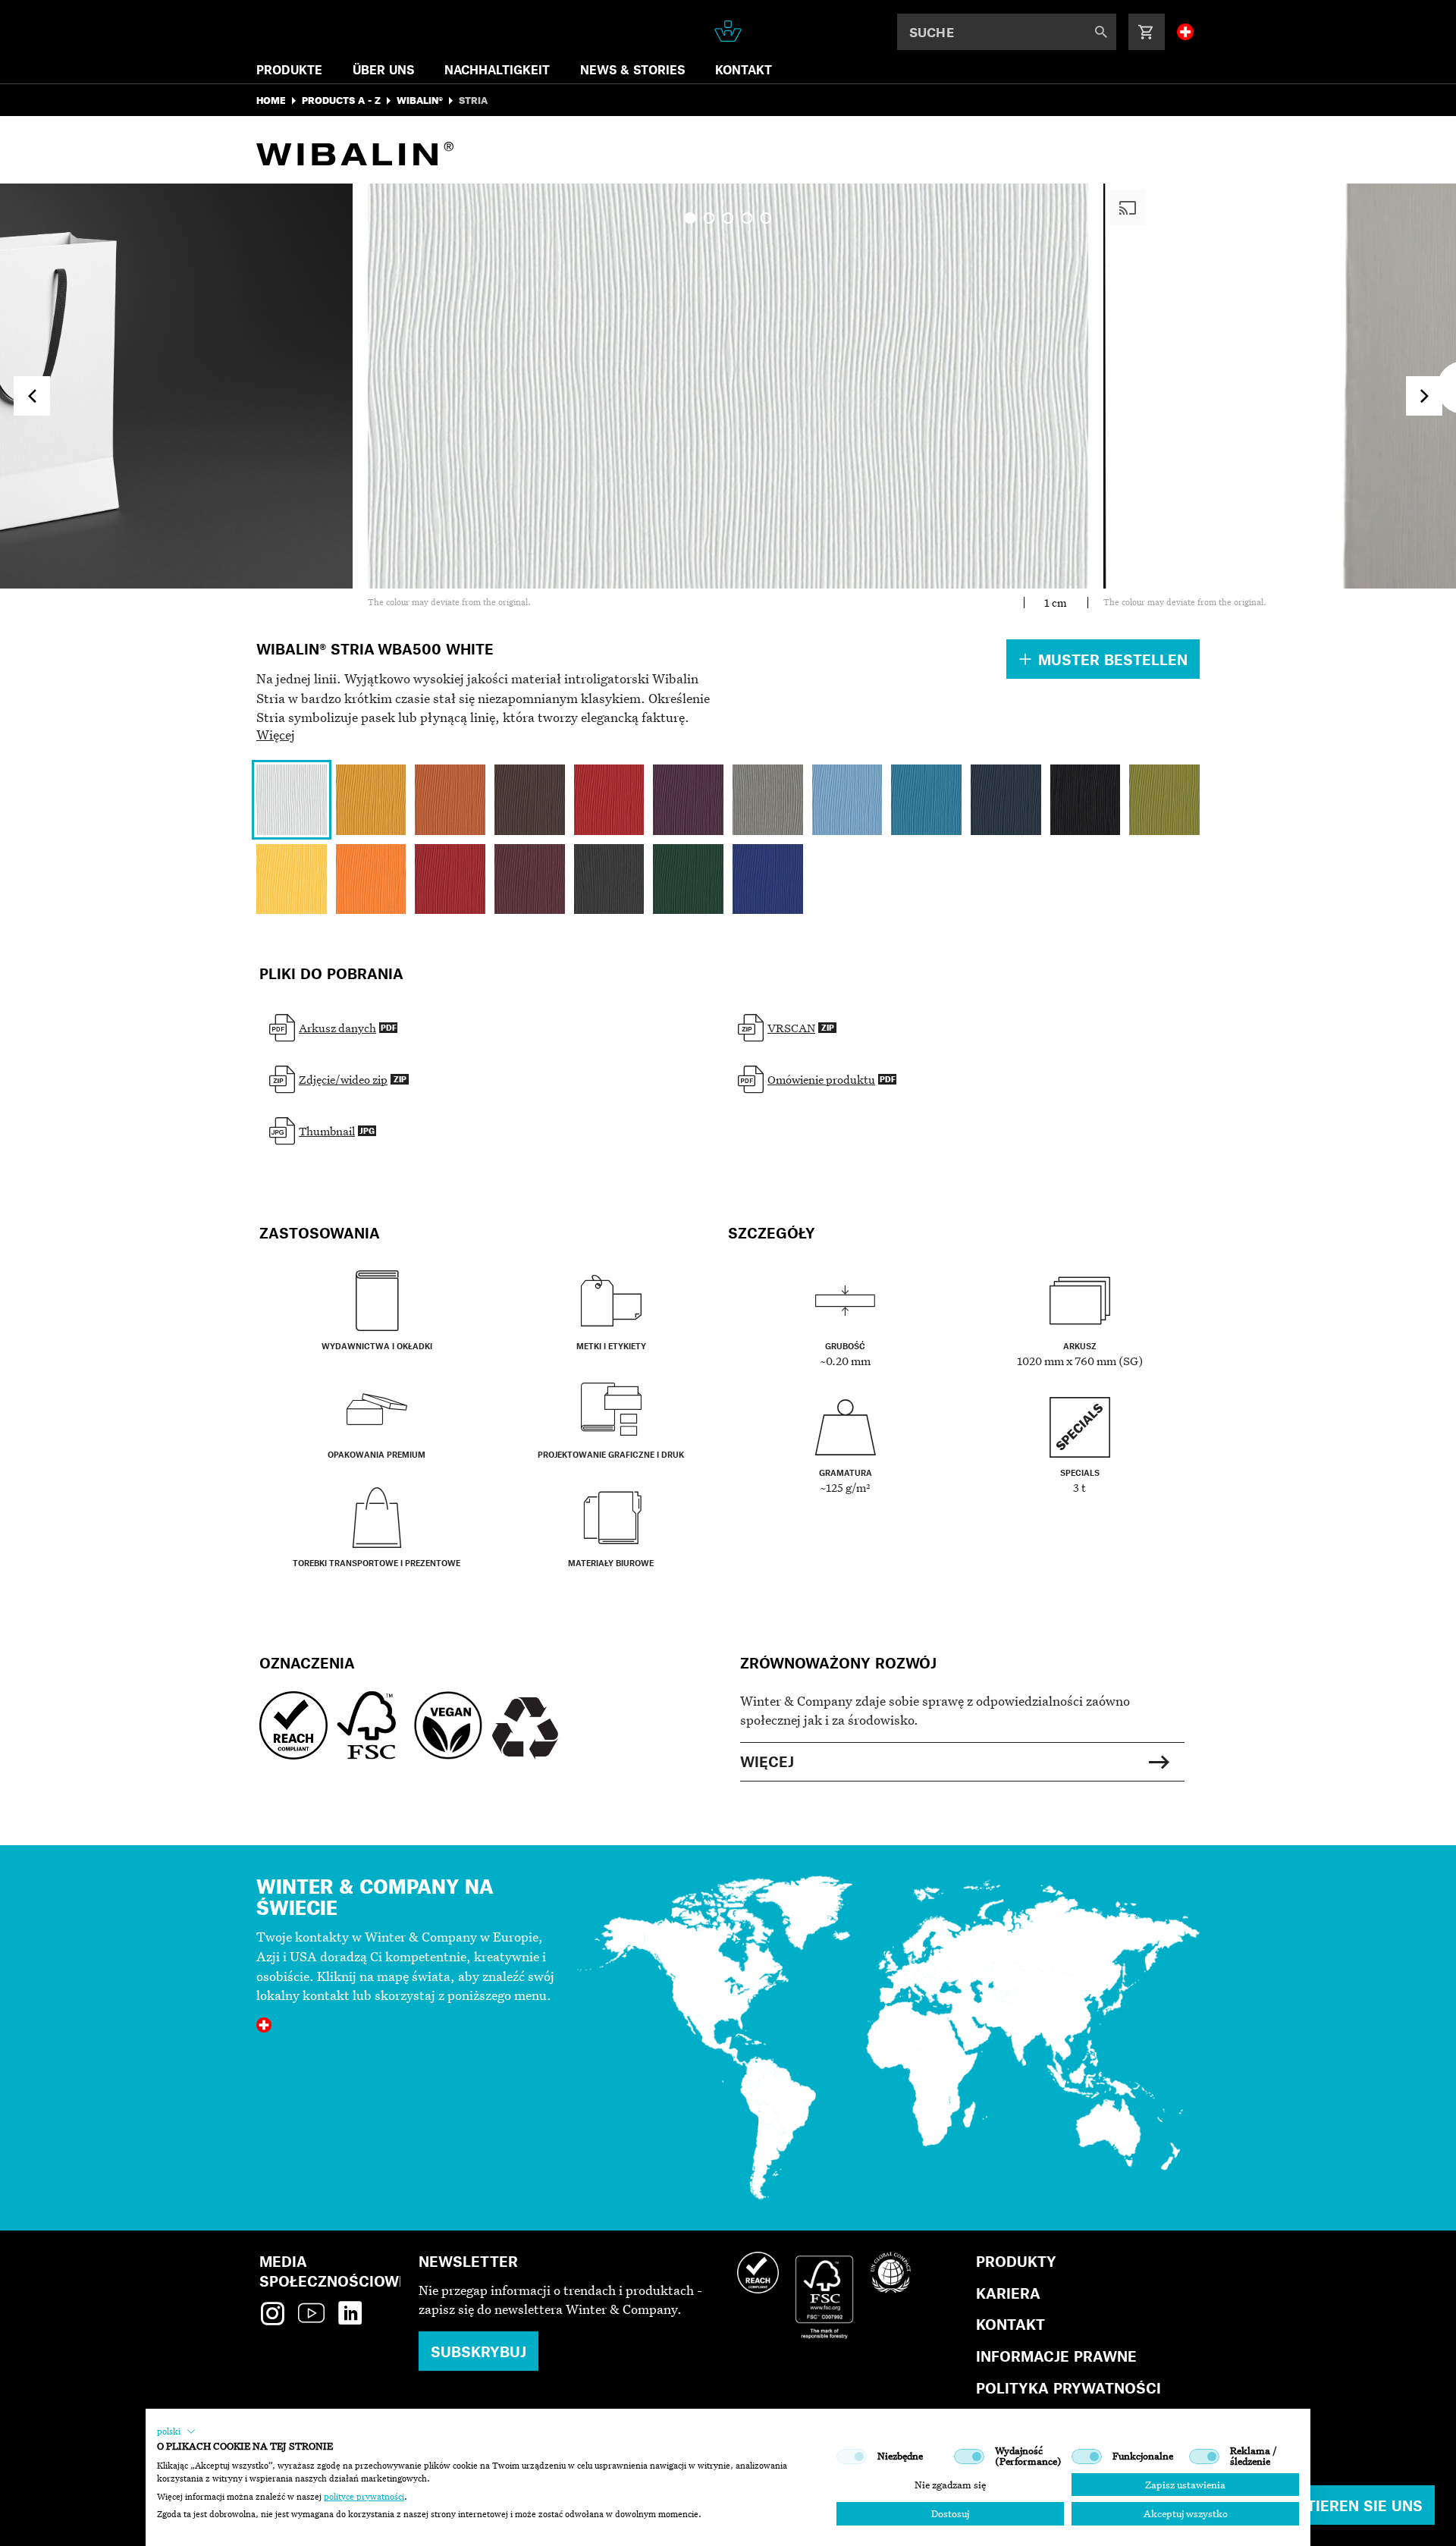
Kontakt (1010, 2324)
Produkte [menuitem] (289, 69)
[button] (176, 2431)
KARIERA (1008, 2293)
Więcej (276, 735)
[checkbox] (852, 2457)
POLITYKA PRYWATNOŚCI (1068, 2388)
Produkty (1016, 2261)
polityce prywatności (364, 2497)
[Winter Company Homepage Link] (728, 31)
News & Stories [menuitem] (632, 69)
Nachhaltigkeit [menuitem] (497, 69)
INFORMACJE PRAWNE (1056, 2356)
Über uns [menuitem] (383, 69)
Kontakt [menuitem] (744, 69)
